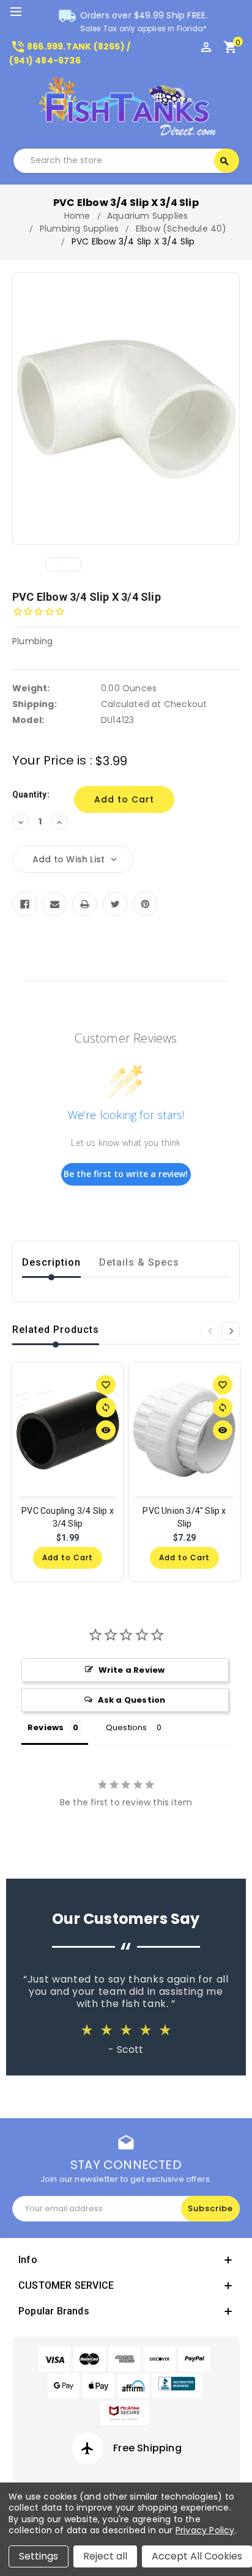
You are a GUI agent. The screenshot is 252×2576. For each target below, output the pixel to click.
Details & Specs (139, 1262)
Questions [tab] (127, 1727)
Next (231, 1331)
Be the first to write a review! (126, 1174)
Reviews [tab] (46, 1727)
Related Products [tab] (56, 1330)
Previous (210, 1331)
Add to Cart (68, 1558)
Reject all (105, 2556)
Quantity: (31, 794)
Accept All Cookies (197, 2556)
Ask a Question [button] (132, 1700)
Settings (39, 2556)
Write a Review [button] (132, 1670)
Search (224, 161)
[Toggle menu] (21, 12)
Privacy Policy (205, 2530)
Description (51, 1262)
